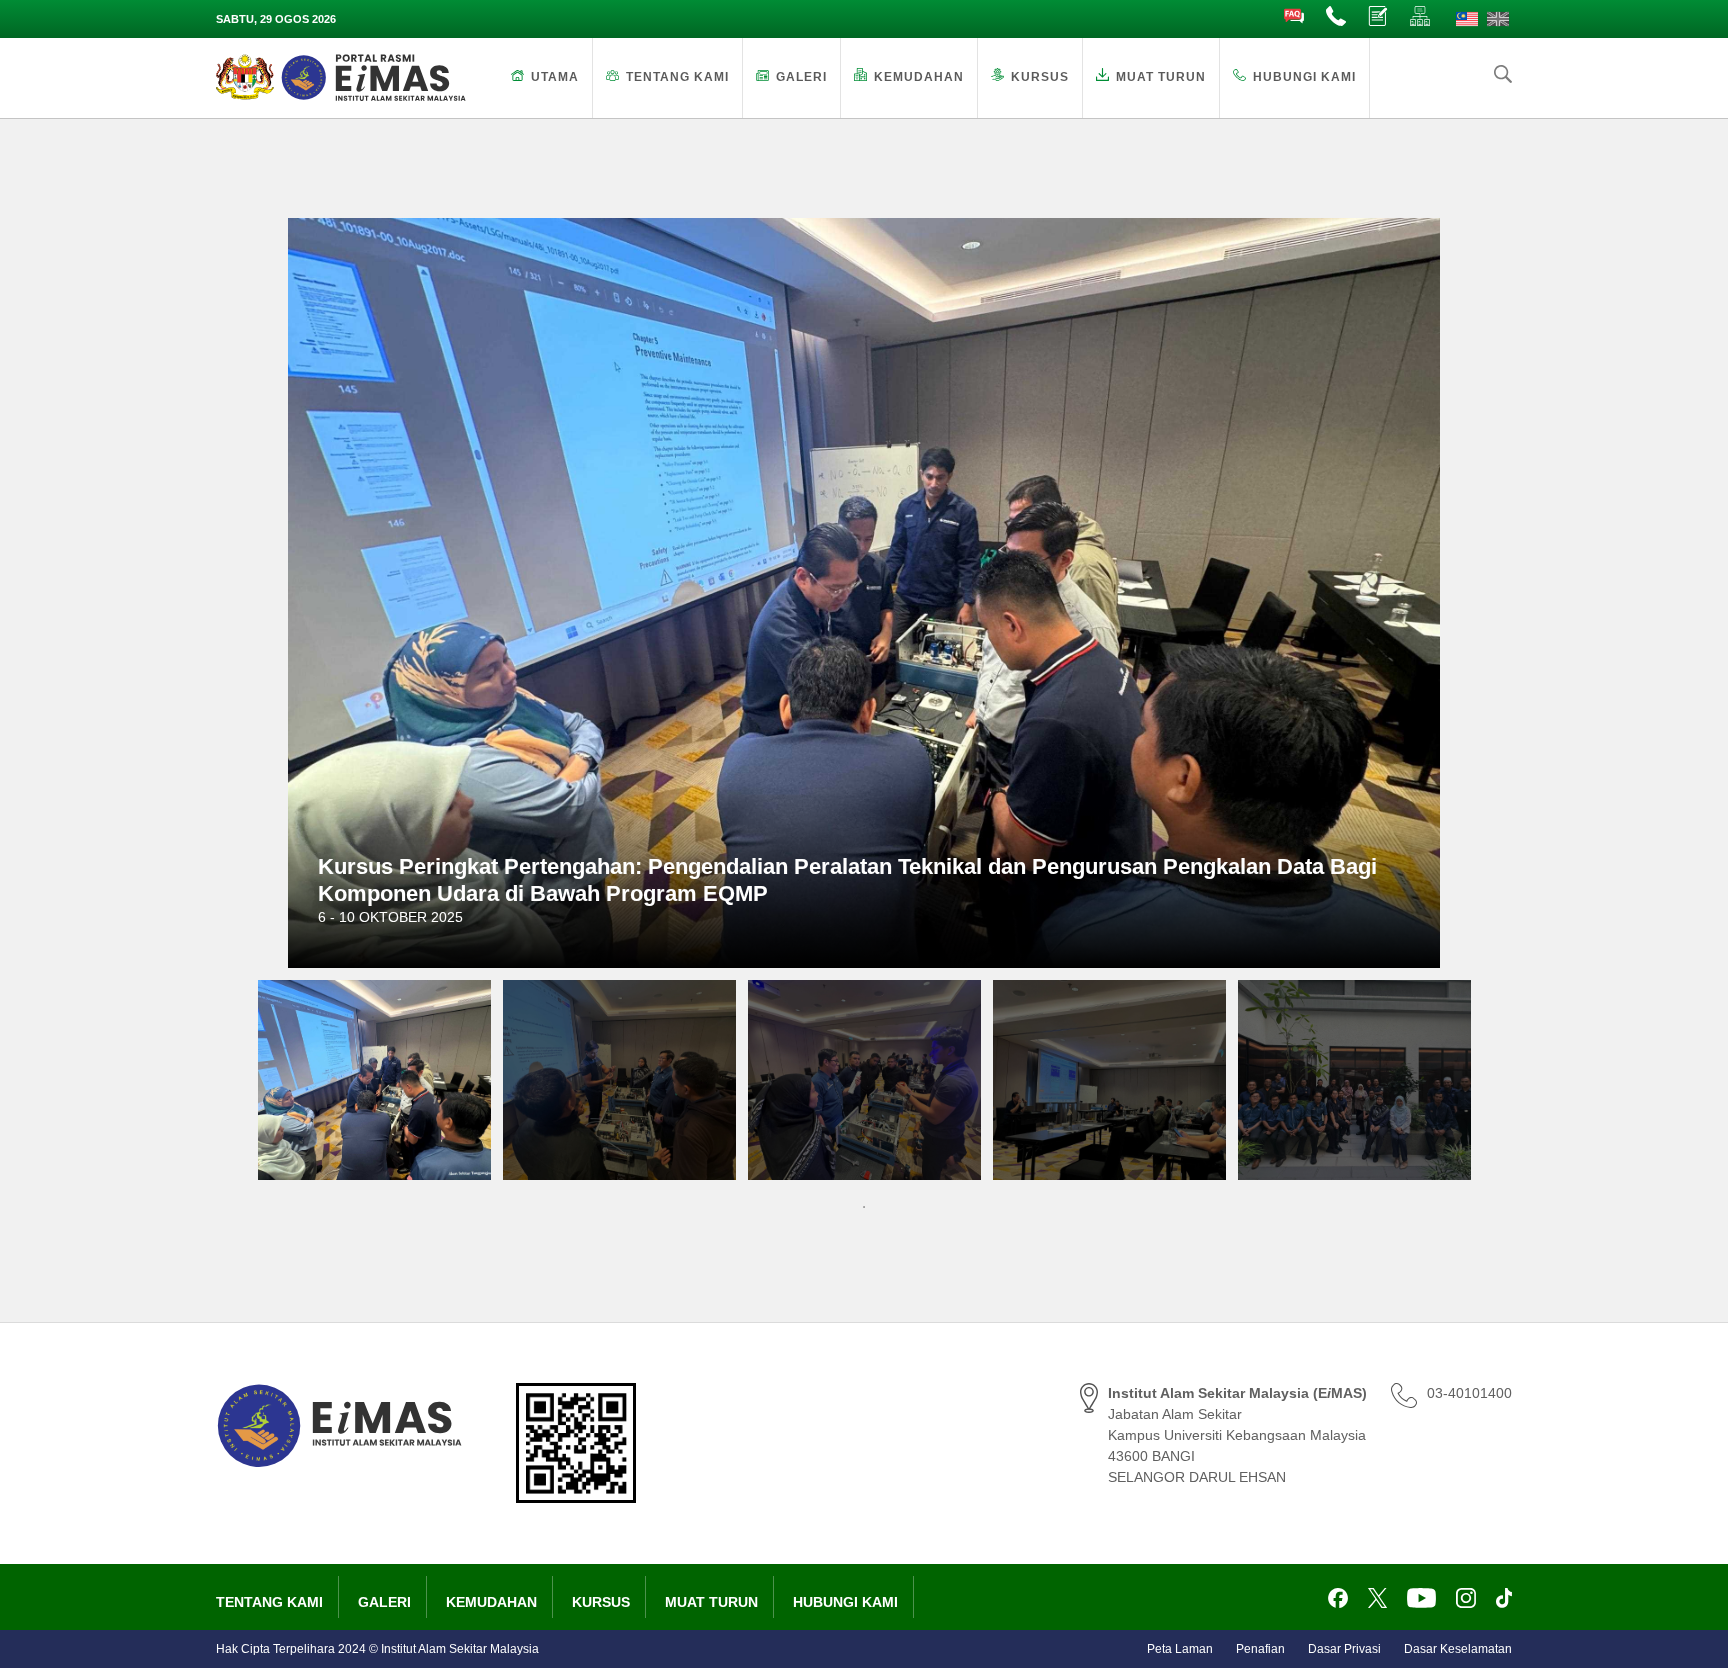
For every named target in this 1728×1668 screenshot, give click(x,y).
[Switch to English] (1498, 19)
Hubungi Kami (1304, 77)
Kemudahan (919, 77)
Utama (555, 77)
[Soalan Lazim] (1295, 17)
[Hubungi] (1337, 17)
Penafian (1260, 1649)
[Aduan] (1379, 17)
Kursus (1040, 77)
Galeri (801, 77)
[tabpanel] (374, 1080)
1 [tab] (864, 1207)
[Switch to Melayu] (1467, 19)
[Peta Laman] (1421, 17)
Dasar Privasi (1344, 1649)
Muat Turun (1161, 77)
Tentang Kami (677, 77)
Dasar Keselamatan (1458, 1649)
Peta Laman (1180, 1649)
